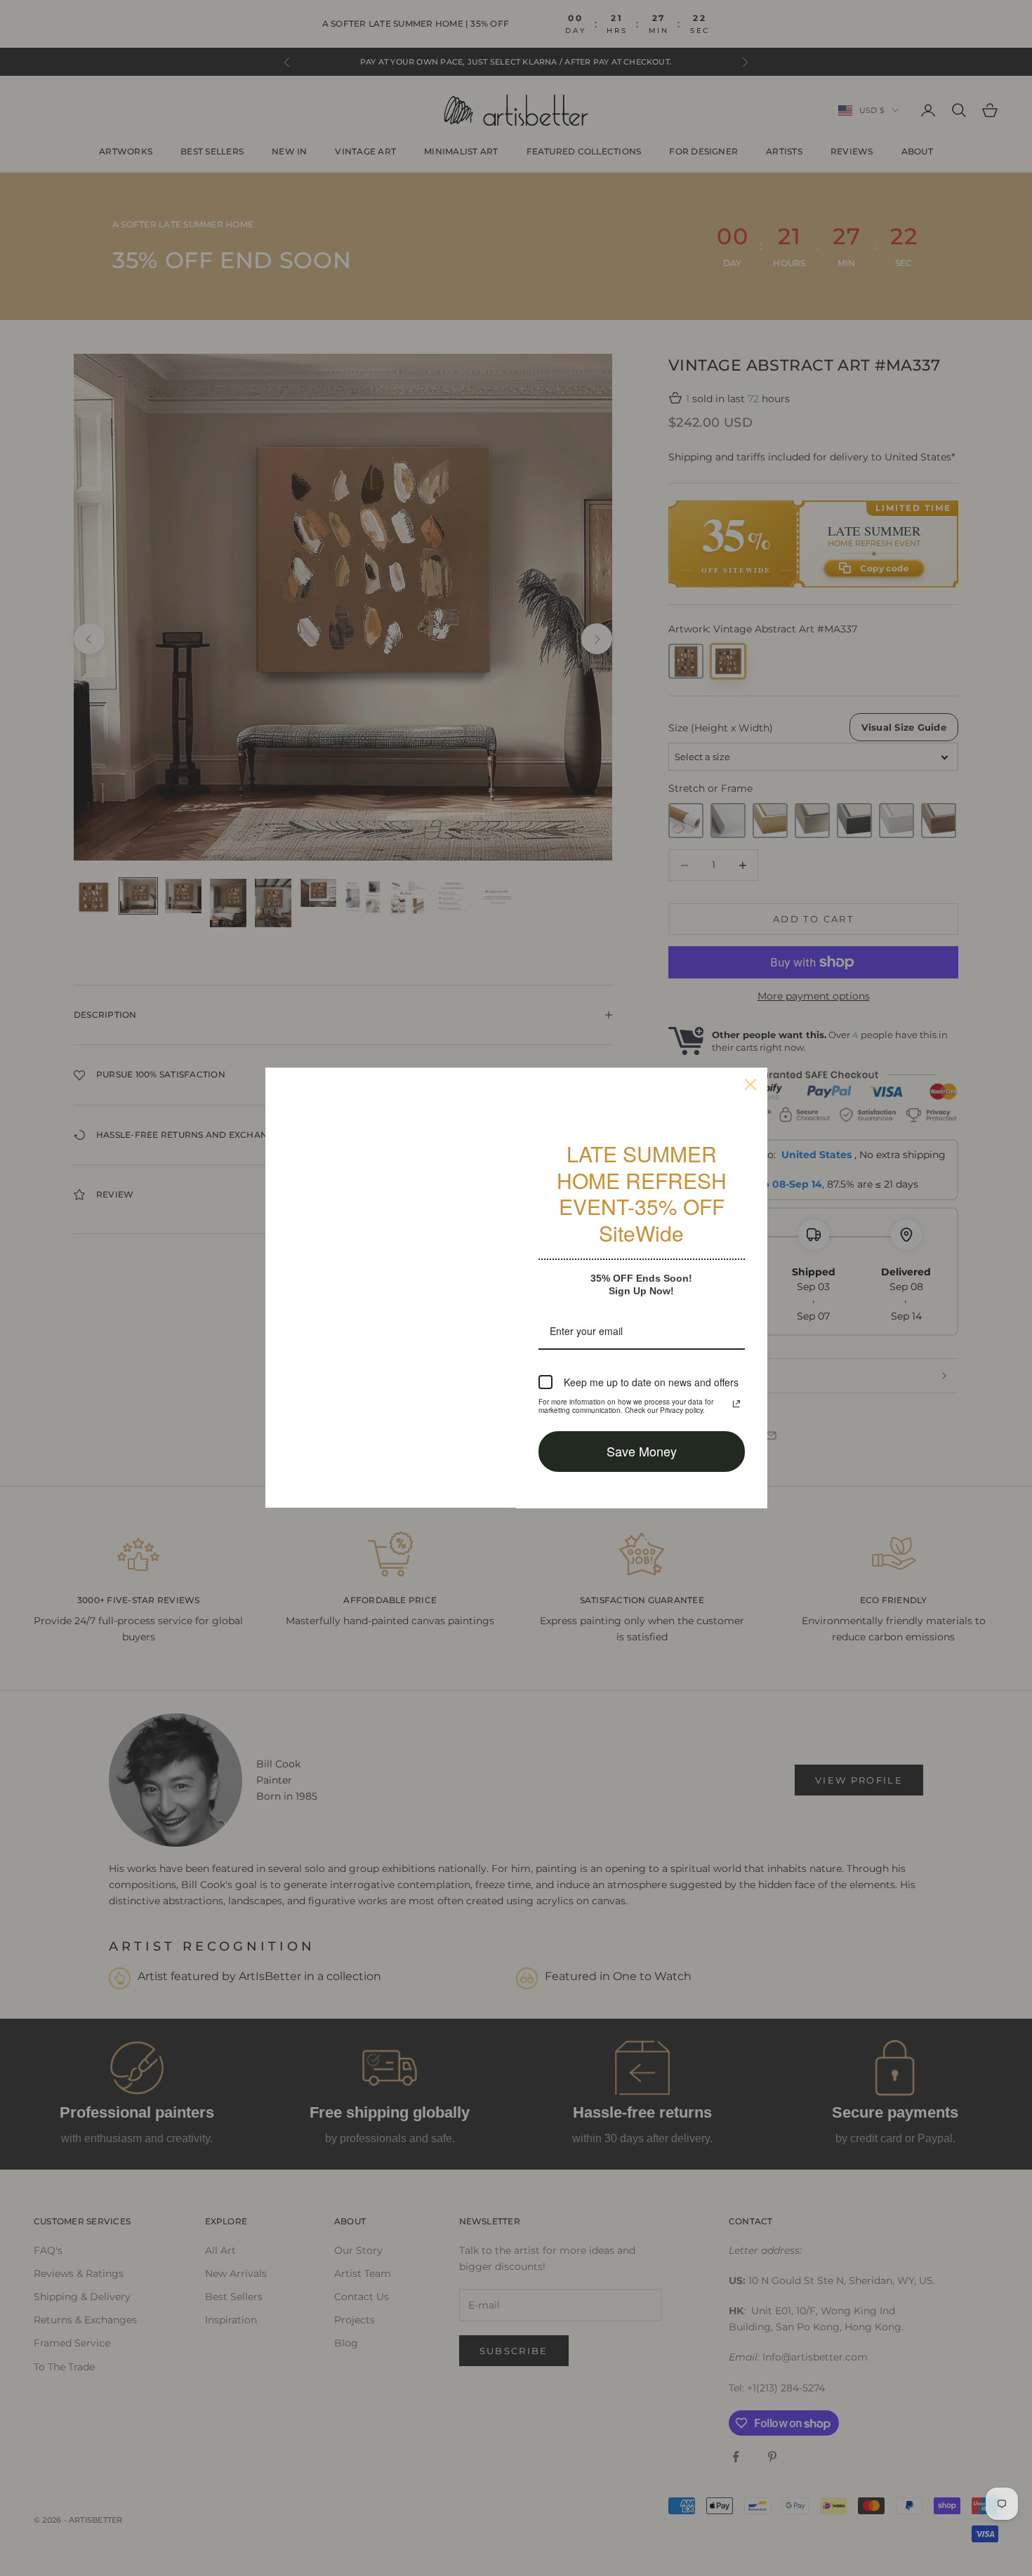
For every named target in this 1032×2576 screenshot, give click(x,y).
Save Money (642, 1451)
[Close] (750, 1084)
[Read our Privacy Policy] (736, 1404)
